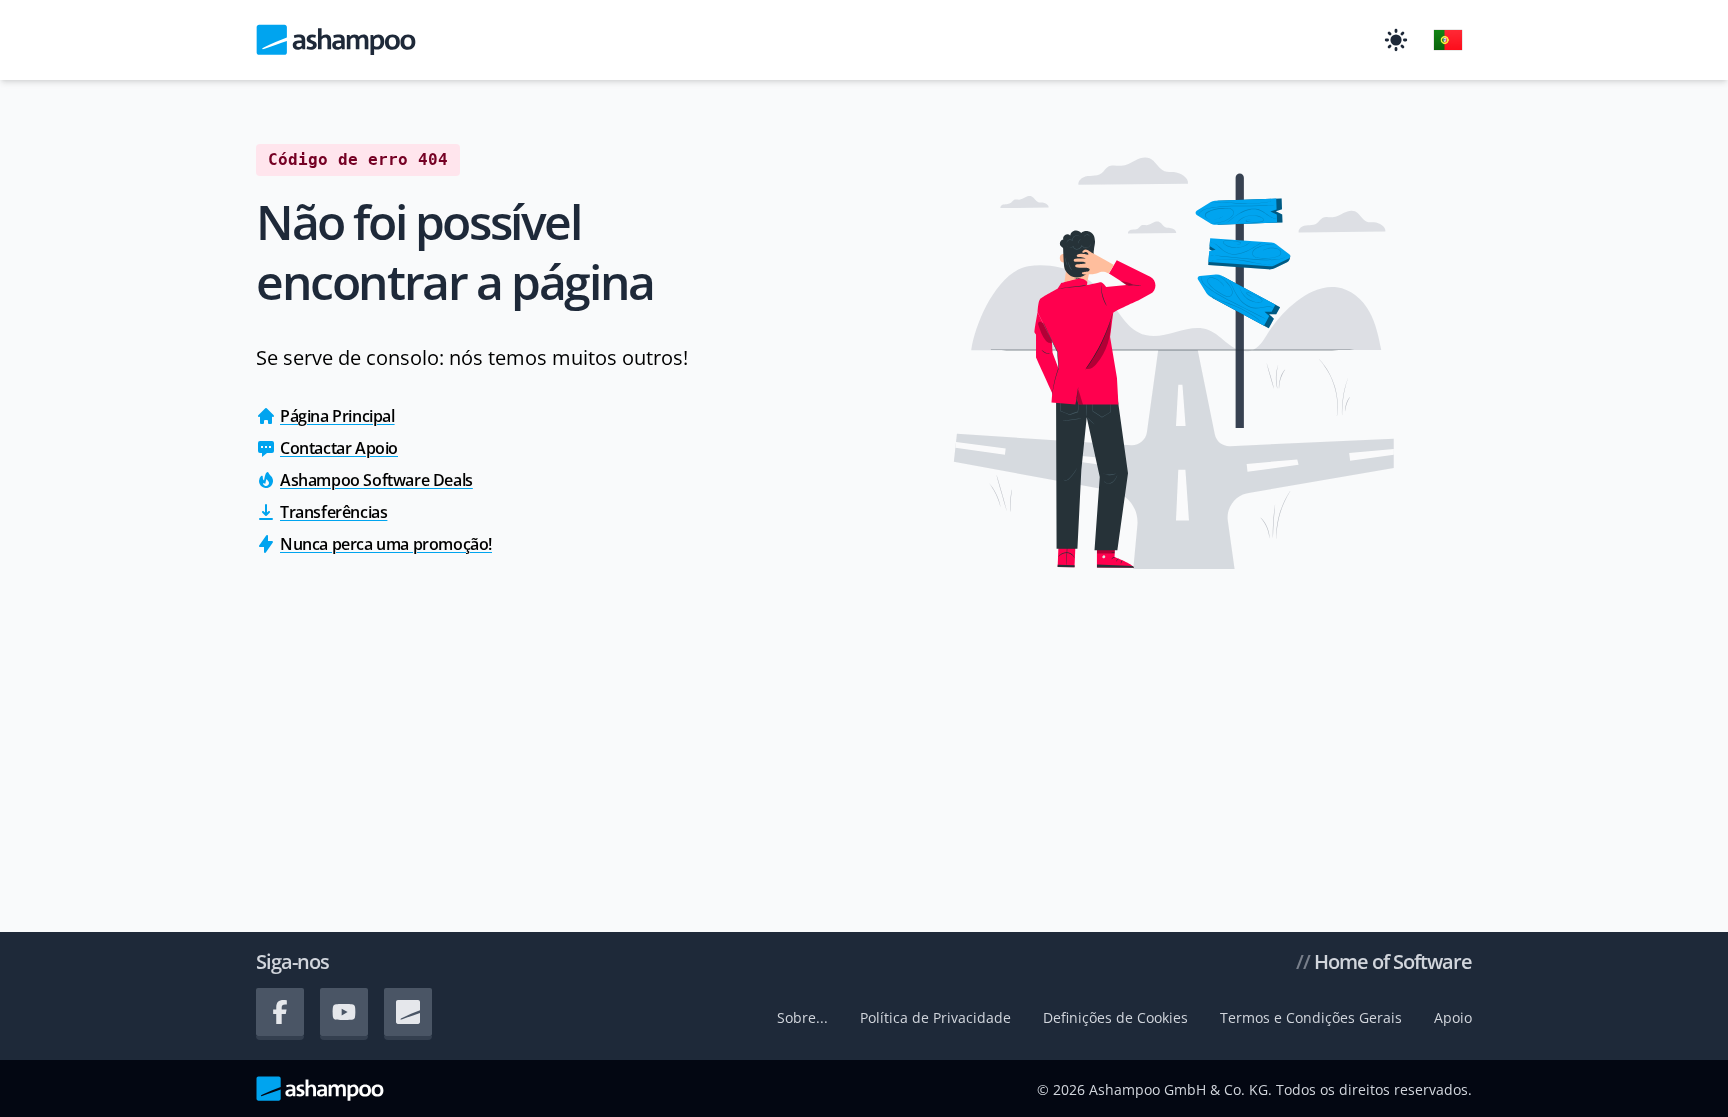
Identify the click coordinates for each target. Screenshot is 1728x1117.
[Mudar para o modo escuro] (1396, 40)
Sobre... (802, 1017)
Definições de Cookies (1115, 1017)
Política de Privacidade (935, 1017)
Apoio (1453, 1017)
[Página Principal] (336, 40)
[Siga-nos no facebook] (280, 1012)
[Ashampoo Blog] (408, 1012)
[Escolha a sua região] (1448, 40)
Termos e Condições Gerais (1311, 1017)
